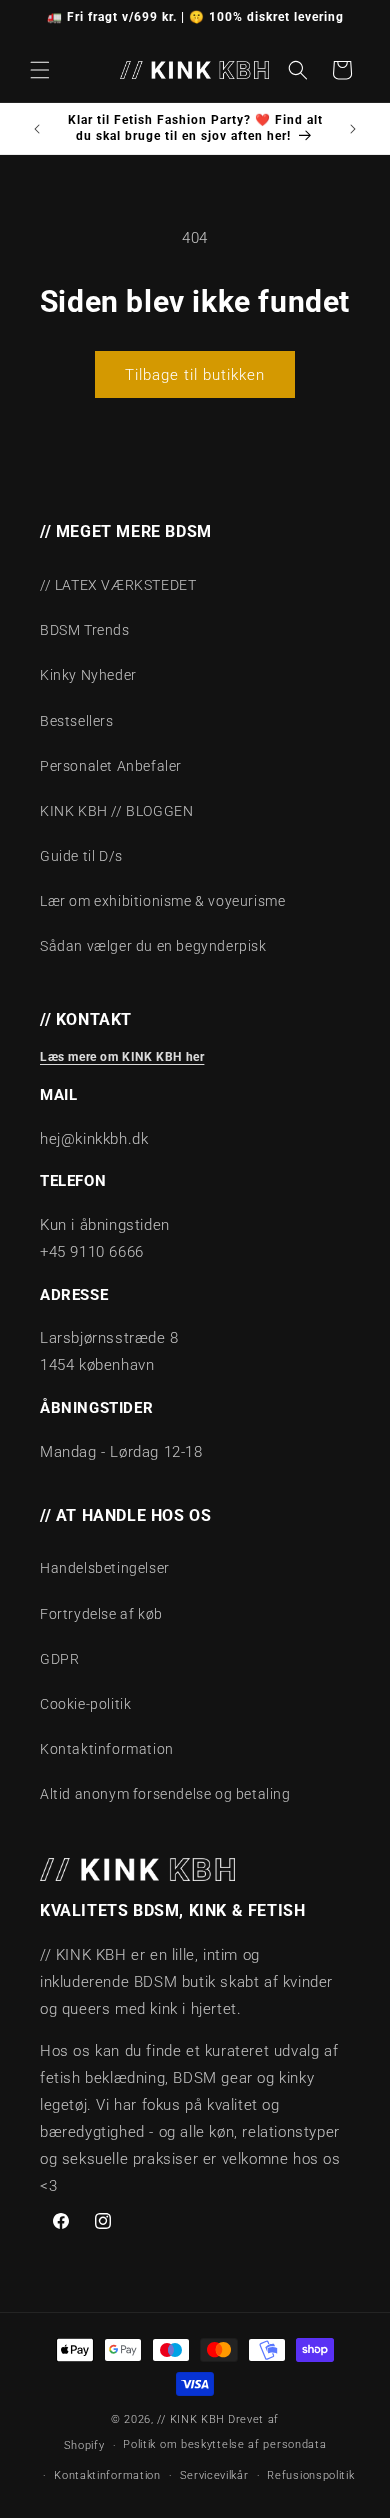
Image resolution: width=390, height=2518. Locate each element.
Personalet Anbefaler (111, 766)
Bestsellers (77, 721)
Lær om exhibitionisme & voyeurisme (162, 901)
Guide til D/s (81, 856)
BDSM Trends (85, 630)
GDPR (59, 1659)
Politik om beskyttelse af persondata (224, 2444)
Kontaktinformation (107, 1749)
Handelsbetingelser (105, 1568)
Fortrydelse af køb (101, 1614)
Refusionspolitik (310, 2475)
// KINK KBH (191, 2419)
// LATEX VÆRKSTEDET (118, 585)
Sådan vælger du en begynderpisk (153, 946)
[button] (40, 70)
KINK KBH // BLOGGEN (116, 811)
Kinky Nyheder (88, 675)
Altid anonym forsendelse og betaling (165, 1794)
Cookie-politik (85, 1704)
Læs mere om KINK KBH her (122, 1057)
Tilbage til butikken (195, 375)
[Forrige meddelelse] (37, 129)
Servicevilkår (214, 2475)
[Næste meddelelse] (353, 129)
